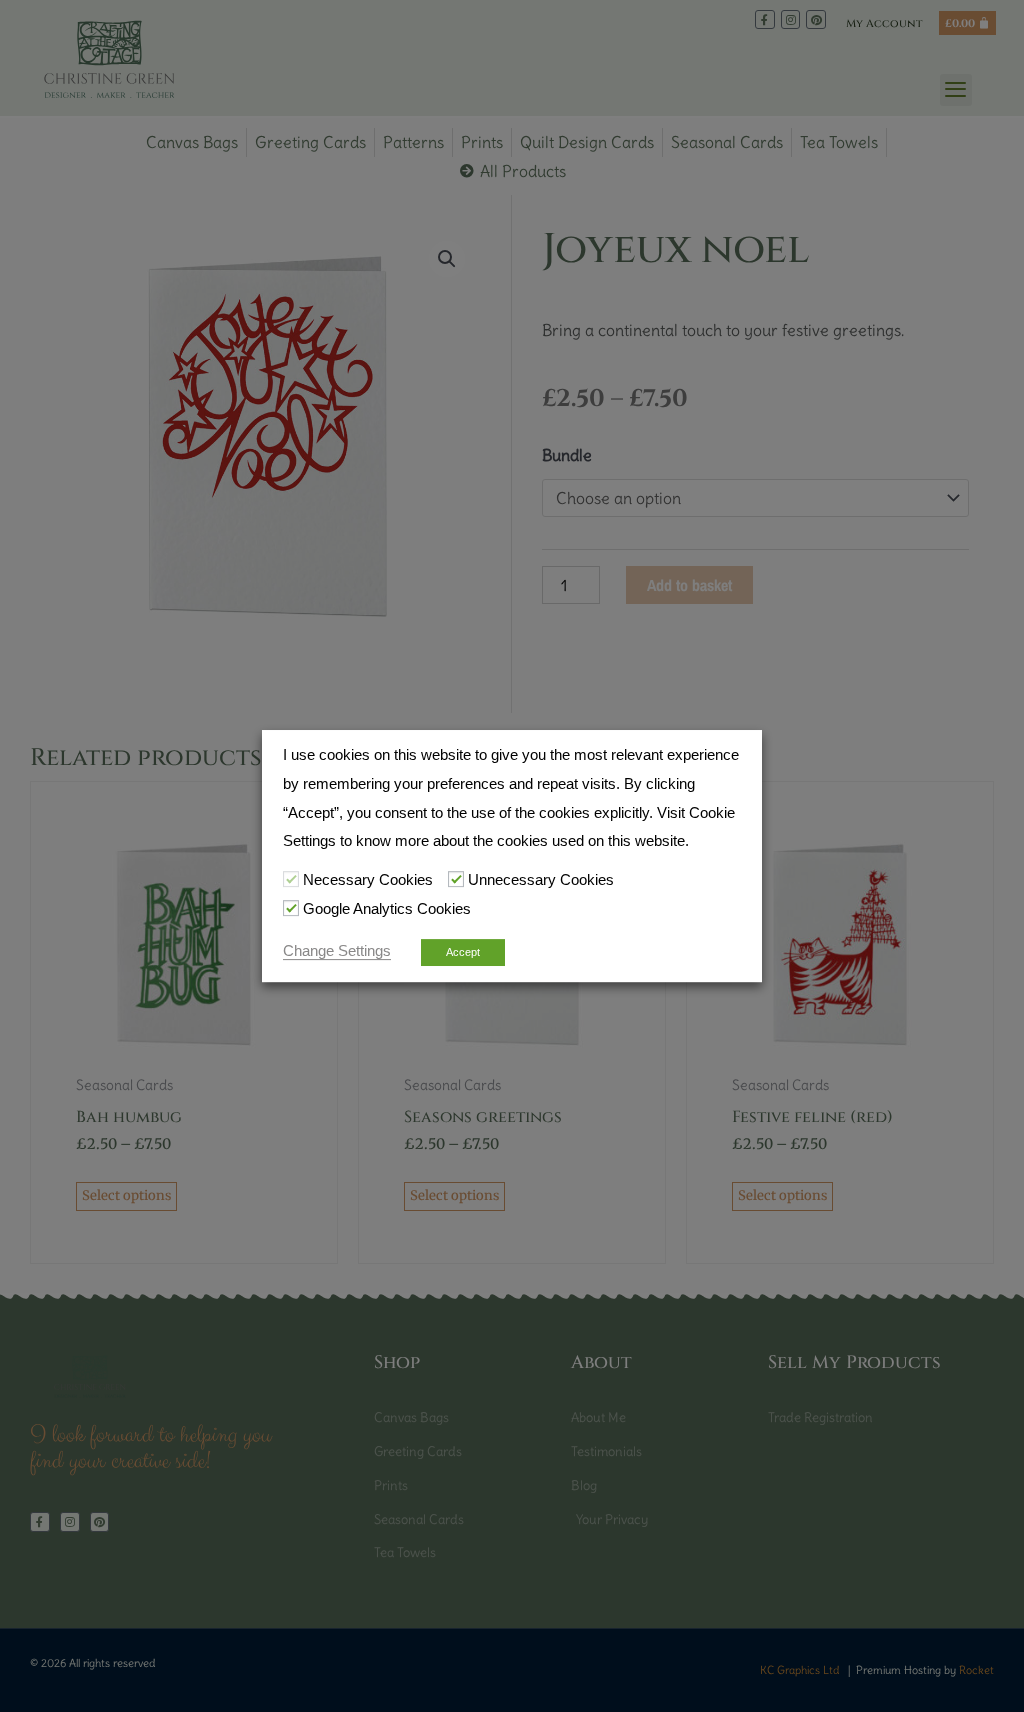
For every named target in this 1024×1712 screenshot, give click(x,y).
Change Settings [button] (337, 951)
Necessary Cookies (368, 880)
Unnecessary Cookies (541, 880)
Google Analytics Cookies (387, 909)
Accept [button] (463, 952)
